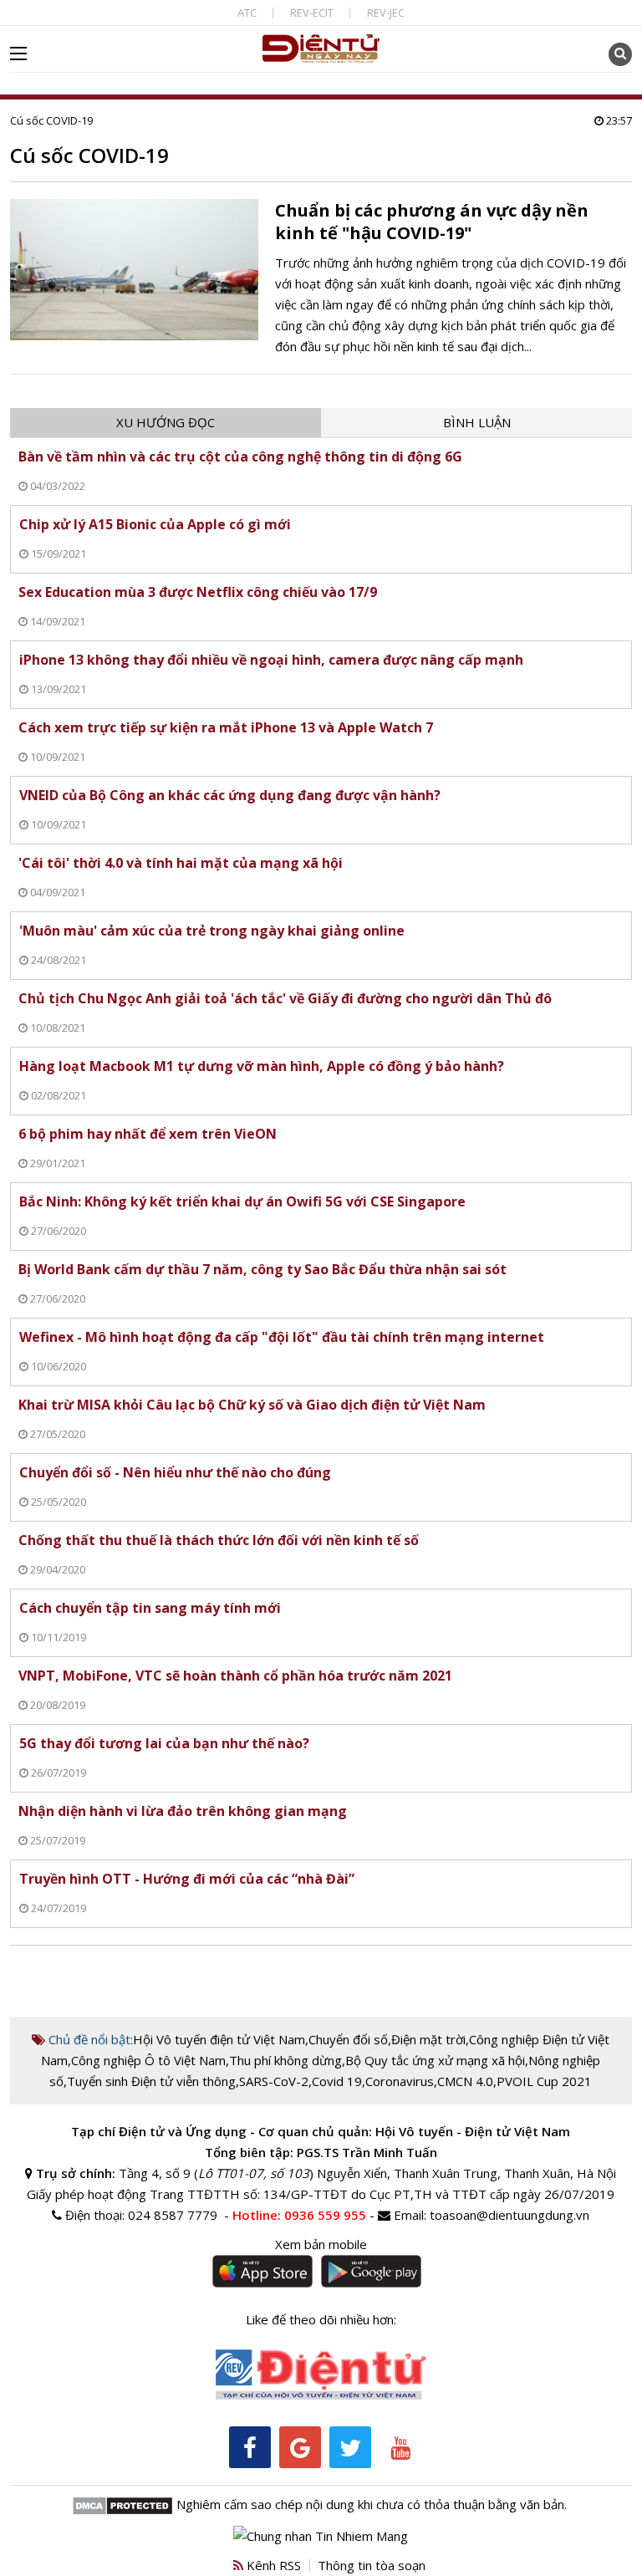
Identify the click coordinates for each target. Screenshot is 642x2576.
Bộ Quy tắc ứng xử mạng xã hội (435, 2060)
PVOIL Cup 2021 (544, 2081)
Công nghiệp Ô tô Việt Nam (148, 2060)
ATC (247, 13)
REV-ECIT (312, 13)
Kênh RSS (272, 2565)
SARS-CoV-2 (274, 2081)
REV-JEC (386, 13)
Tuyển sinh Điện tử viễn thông (151, 2081)
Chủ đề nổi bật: (89, 2039)
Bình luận (477, 422)
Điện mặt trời (428, 2039)
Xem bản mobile (321, 2244)
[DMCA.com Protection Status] (122, 2504)
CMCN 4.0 (465, 2081)
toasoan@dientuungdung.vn (510, 2215)
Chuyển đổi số (348, 2039)
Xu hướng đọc (166, 422)
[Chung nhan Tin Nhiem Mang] (321, 2534)
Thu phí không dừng (285, 2060)
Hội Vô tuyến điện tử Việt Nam (219, 2039)
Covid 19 (337, 2081)
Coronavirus (400, 2081)
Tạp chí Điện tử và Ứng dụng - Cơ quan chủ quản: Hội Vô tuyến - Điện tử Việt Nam (321, 2131)
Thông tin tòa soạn (372, 2565)
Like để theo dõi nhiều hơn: (321, 2319)
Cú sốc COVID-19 (51, 120)
